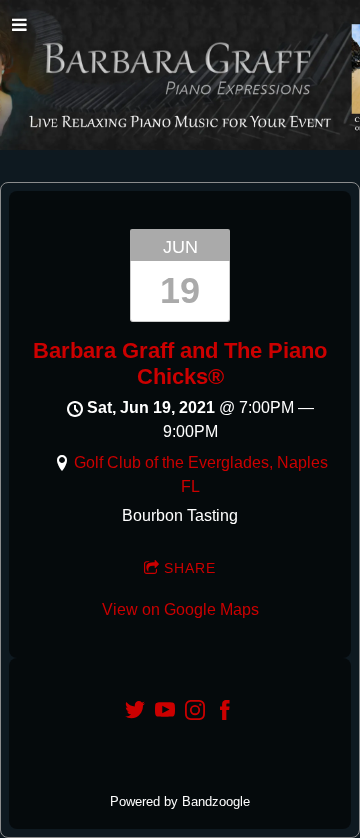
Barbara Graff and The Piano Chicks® (180, 363)
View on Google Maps (180, 609)
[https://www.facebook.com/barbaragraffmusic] (225, 713)
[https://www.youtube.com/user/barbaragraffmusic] (165, 713)
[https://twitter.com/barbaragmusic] (135, 713)
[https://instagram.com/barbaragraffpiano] (195, 713)
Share (190, 568)
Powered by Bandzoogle (180, 801)
